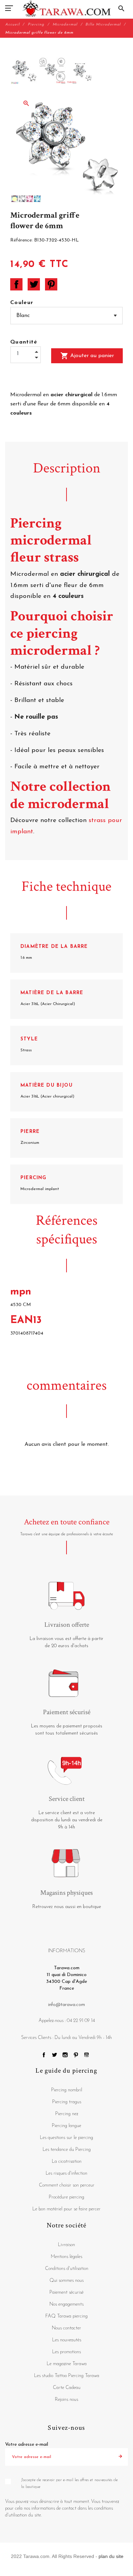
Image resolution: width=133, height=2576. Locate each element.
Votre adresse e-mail (27, 2445)
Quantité (24, 342)
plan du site (111, 2556)
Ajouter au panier (87, 356)
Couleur (22, 303)
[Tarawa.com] (67, 9)
